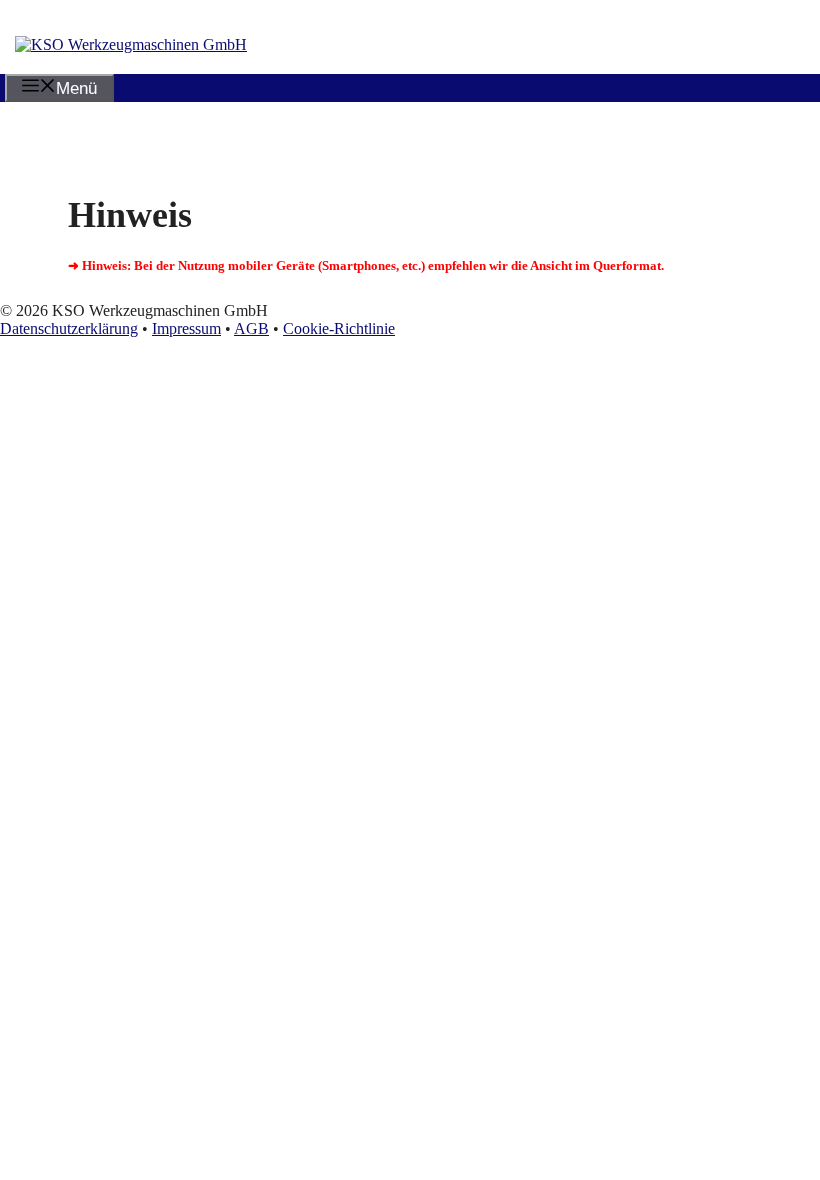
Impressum (186, 328)
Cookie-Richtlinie (339, 328)
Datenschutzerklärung (69, 328)
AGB (251, 328)
